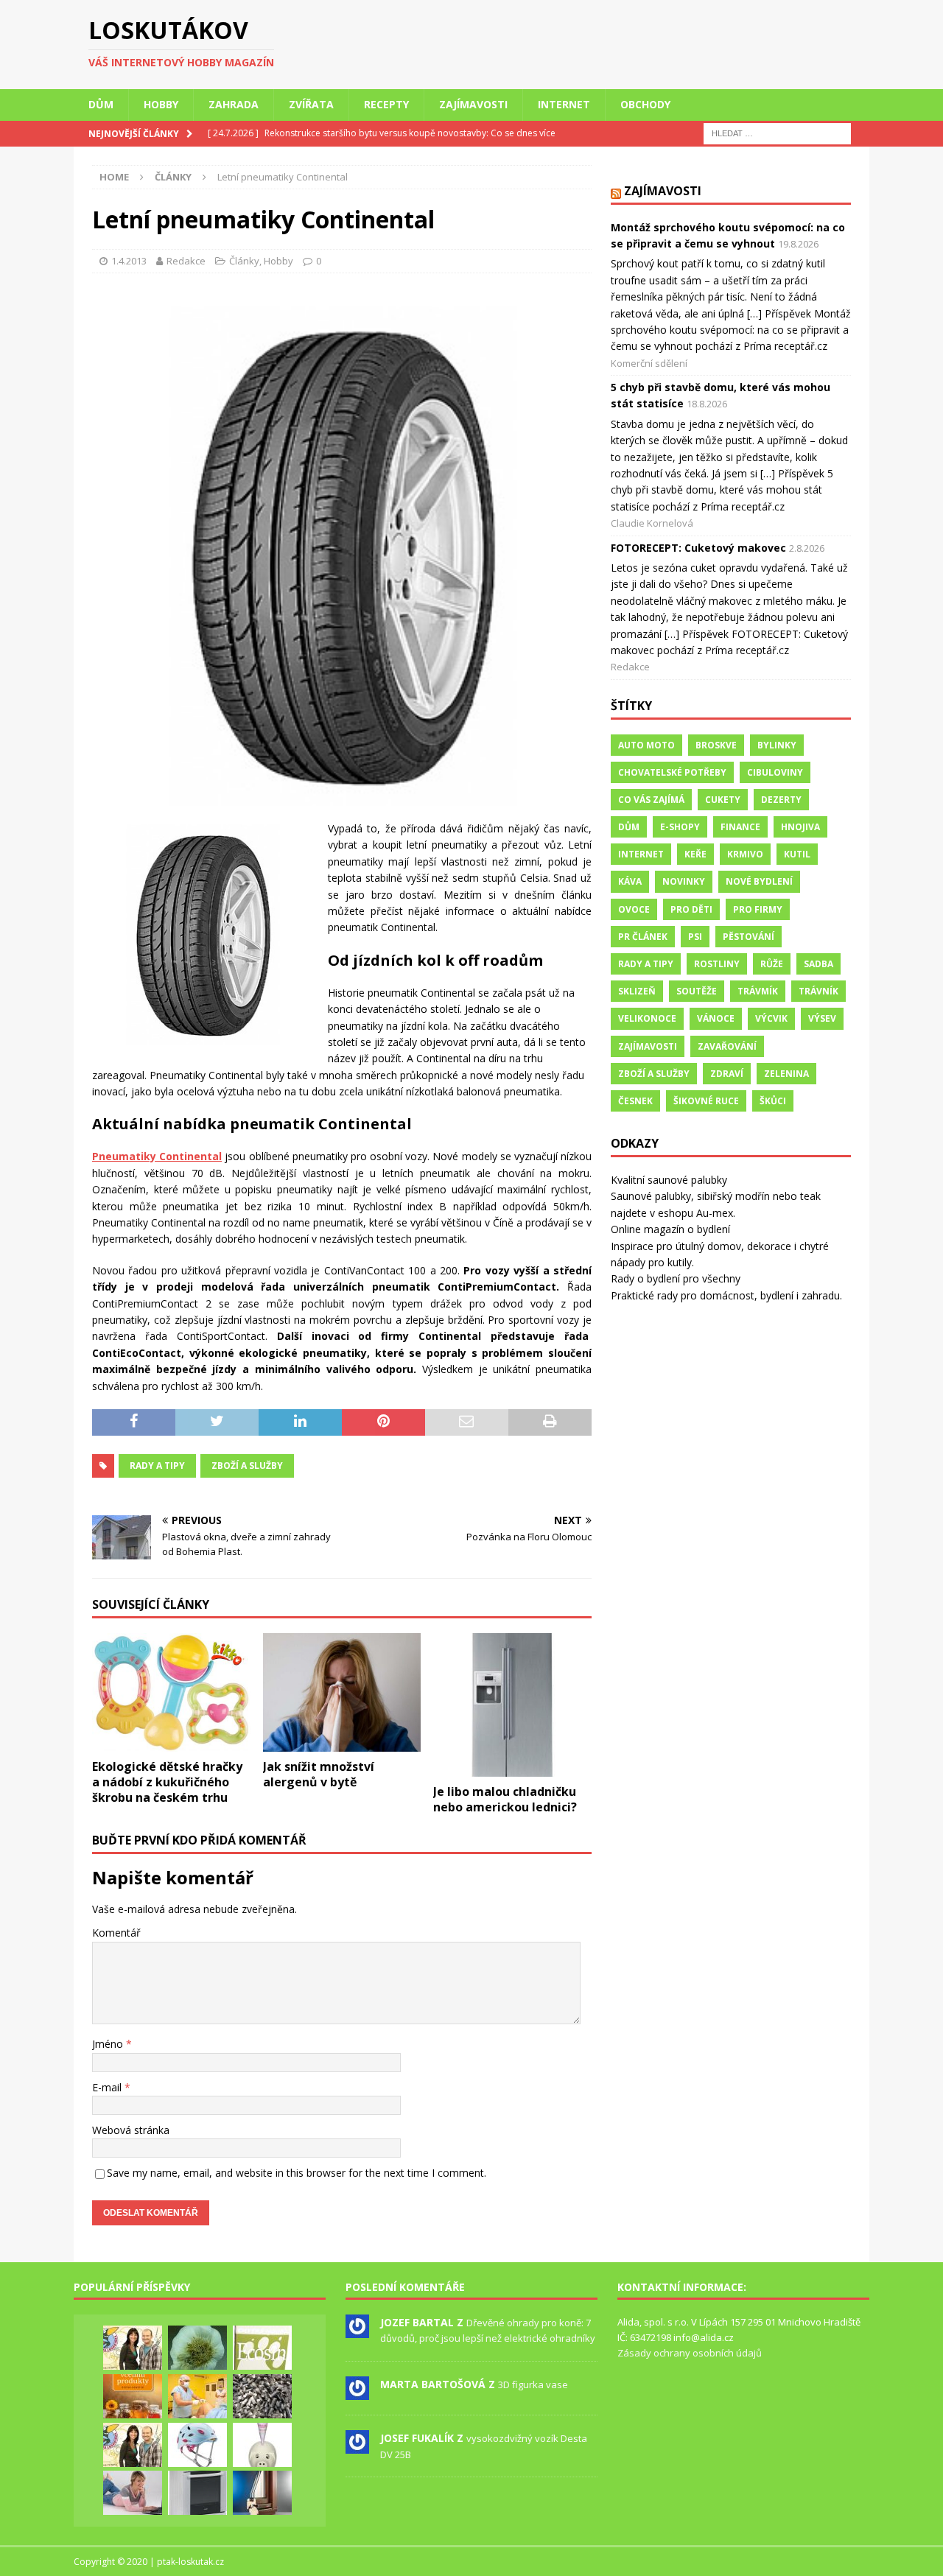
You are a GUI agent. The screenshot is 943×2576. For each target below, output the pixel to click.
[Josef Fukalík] (357, 2446)
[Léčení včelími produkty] (133, 2396)
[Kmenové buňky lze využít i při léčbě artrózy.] (197, 2396)
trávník (818, 991)
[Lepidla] (197, 2493)
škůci (773, 1101)
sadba (818, 964)
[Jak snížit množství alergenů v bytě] (342, 1692)
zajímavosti (648, 1046)
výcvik (771, 1018)
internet (641, 854)
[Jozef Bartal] (357, 2330)
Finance (740, 827)
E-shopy (680, 827)
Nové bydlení (759, 881)
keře (695, 854)
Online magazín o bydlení (670, 1229)
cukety (723, 800)
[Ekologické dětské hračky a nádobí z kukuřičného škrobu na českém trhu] (171, 1692)
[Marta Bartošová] (357, 2392)
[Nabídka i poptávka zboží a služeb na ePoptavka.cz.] (262, 2445)
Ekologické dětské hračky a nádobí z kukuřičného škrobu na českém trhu (167, 1782)
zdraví (727, 1074)
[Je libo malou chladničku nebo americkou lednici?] (512, 1705)
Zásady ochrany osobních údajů (690, 2353)
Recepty (386, 104)
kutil (797, 854)
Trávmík (758, 991)
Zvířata (311, 104)
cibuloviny (775, 772)
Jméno (109, 2044)
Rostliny (717, 964)
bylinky (777, 745)
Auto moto (646, 745)
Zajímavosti (473, 104)
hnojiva (800, 827)
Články (244, 261)
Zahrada (234, 104)
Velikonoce (647, 1018)
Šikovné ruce (706, 1101)
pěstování (749, 937)
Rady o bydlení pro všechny (676, 1278)
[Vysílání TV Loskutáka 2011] (133, 2445)
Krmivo (745, 854)
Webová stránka (131, 2130)
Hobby (161, 104)
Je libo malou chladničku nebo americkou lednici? (505, 1799)
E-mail (108, 2087)
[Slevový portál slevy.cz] (133, 2493)
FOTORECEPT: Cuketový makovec (698, 548)
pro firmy (758, 909)
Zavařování (727, 1046)
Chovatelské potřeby (672, 772)
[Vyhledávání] (777, 132)
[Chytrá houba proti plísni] (262, 2348)
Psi (695, 937)
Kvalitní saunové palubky (669, 1180)
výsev (822, 1018)
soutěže (697, 991)
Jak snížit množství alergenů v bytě (319, 1774)
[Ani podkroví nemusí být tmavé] (262, 2493)
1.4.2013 (129, 261)
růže (772, 964)
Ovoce (634, 909)
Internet (564, 104)
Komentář (116, 1933)
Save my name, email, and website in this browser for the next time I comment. (297, 2173)
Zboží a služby (247, 1466)
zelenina (786, 1074)
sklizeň (637, 991)
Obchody (645, 104)
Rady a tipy (157, 1466)
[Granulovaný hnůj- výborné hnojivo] (262, 2396)
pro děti (691, 909)
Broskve (716, 745)
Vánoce (716, 1018)
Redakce (186, 261)
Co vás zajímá (651, 800)
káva (630, 881)
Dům (101, 104)
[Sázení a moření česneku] (197, 2348)
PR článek (643, 937)
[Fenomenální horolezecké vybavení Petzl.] (197, 2445)
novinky (684, 881)
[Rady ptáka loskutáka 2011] (133, 2348)
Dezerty (781, 800)
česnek (635, 1101)
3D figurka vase (533, 2384)
